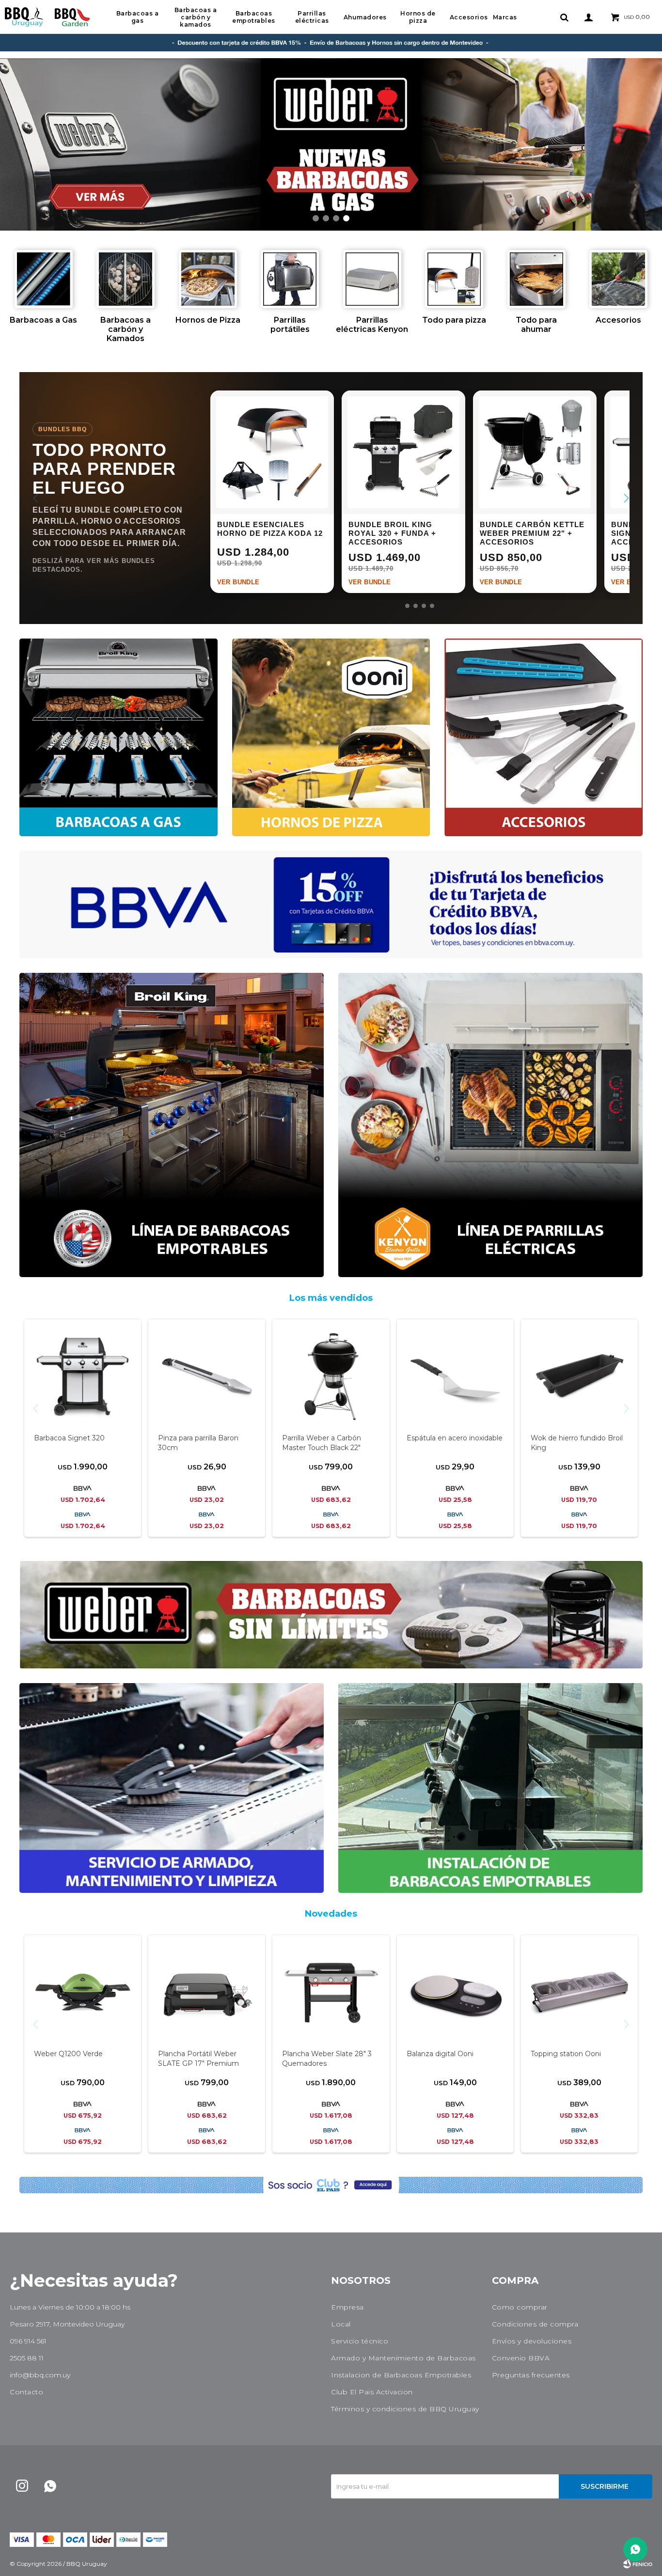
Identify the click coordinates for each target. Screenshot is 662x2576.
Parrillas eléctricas (312, 17)
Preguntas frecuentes (531, 2375)
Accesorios (469, 17)
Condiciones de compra (535, 2324)
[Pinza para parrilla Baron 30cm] (207, 1377)
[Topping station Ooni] (579, 1993)
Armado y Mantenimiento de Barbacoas (403, 2358)
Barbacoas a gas (138, 17)
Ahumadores (365, 17)
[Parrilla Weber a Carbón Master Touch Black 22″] (331, 1377)
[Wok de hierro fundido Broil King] (579, 1377)
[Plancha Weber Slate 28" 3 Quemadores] (331, 1993)
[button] (564, 17)
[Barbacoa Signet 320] (83, 1377)
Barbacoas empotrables (254, 17)
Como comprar (520, 2307)
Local (341, 2324)
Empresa (347, 2307)
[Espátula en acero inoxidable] (455, 1377)
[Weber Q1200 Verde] (83, 1993)
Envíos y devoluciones (532, 2341)
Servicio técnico (360, 2341)
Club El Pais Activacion (372, 2392)
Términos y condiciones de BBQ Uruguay (405, 2409)
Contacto (26, 2392)
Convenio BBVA (521, 2358)
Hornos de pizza (418, 17)
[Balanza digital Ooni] (455, 1993)
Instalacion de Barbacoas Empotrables (401, 2375)
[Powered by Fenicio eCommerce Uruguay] (638, 2564)
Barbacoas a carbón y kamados (196, 17)
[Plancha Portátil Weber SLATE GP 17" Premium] (207, 1993)
